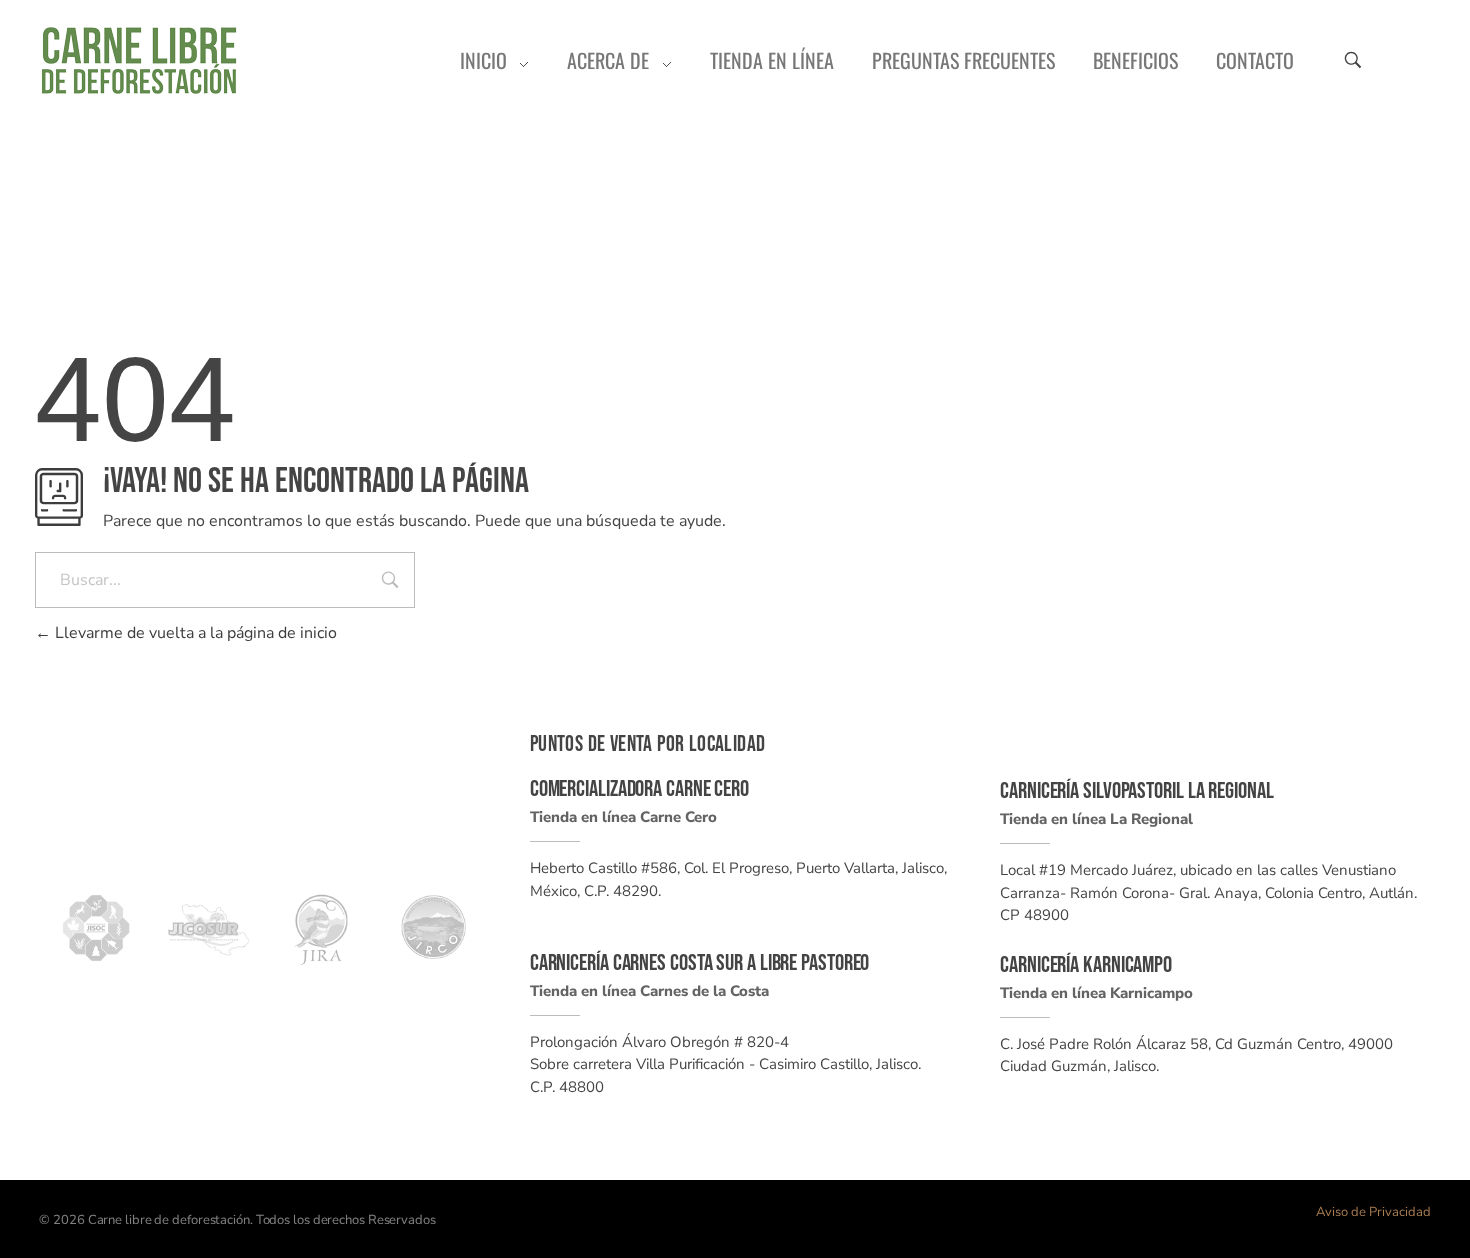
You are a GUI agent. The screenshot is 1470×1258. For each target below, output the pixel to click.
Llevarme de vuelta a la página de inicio (194, 633)
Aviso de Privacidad (1373, 1212)
